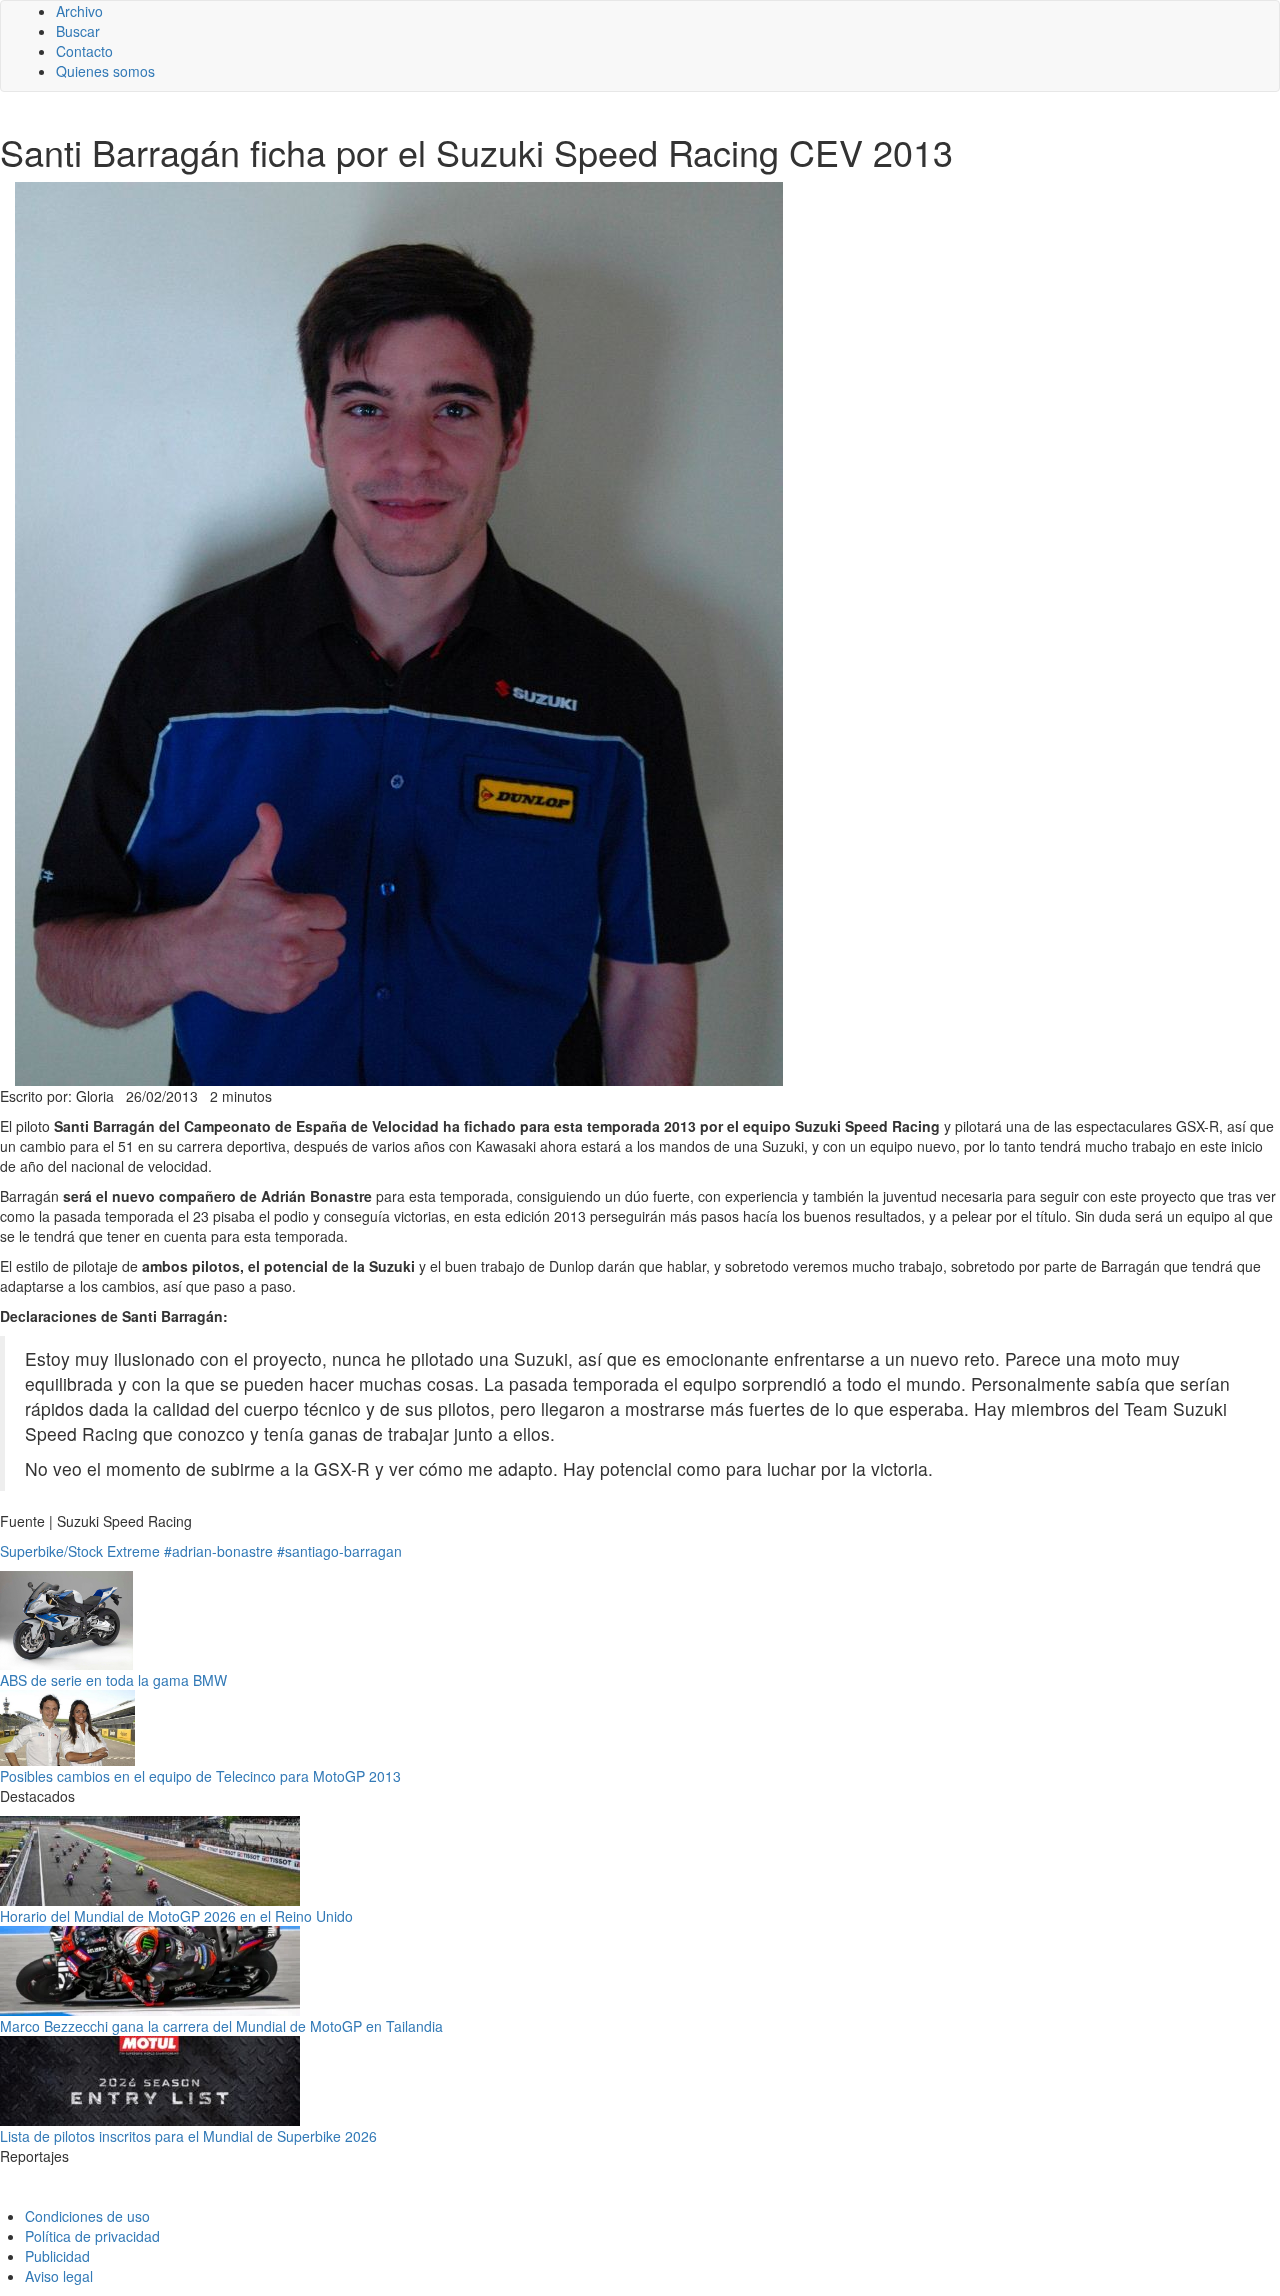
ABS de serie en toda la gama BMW (113, 1680)
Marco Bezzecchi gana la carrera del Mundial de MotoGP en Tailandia (221, 2026)
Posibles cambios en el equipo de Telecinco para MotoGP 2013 (200, 1776)
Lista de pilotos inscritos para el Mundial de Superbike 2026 (188, 2136)
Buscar (78, 31)
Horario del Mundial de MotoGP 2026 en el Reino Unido (176, 1916)
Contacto (84, 51)
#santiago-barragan (339, 1551)
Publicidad (57, 2256)
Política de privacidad (92, 2236)
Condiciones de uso (87, 2216)
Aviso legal (59, 2276)
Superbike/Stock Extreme (80, 1551)
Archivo (79, 11)
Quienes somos (105, 71)
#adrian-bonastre (218, 1551)
